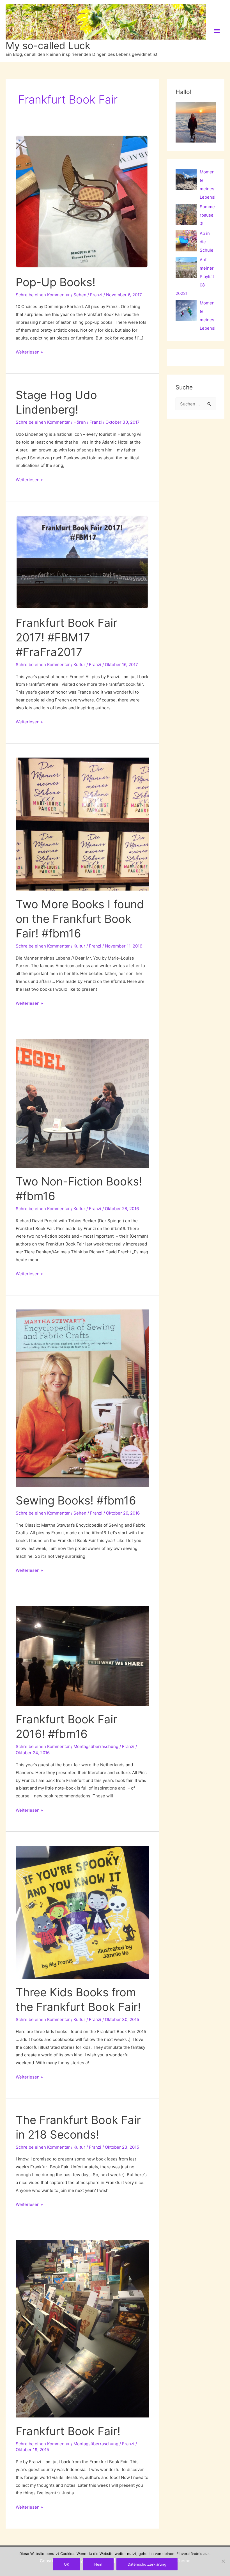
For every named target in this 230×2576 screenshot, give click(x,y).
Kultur (79, 665)
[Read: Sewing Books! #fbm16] (82, 1398)
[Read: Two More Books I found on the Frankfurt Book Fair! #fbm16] (82, 824)
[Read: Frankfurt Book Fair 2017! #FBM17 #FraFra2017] (82, 562)
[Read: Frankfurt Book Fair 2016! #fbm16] (82, 1656)
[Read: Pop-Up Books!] (82, 202)
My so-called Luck (48, 45)
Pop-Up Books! (56, 282)
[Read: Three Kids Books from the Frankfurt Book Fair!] (82, 1912)
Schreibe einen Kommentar (43, 295)
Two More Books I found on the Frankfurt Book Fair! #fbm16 (80, 919)
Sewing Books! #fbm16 (76, 1500)
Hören (80, 422)
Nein (98, 2564)
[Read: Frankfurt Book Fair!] (82, 2328)
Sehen (80, 295)
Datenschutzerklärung (147, 2564)
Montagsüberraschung (96, 1746)
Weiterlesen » (29, 353)
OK (66, 2564)
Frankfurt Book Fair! (68, 2431)
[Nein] (223, 2561)
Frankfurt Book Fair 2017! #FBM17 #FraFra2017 (66, 637)
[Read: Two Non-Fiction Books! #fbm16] (82, 1103)
